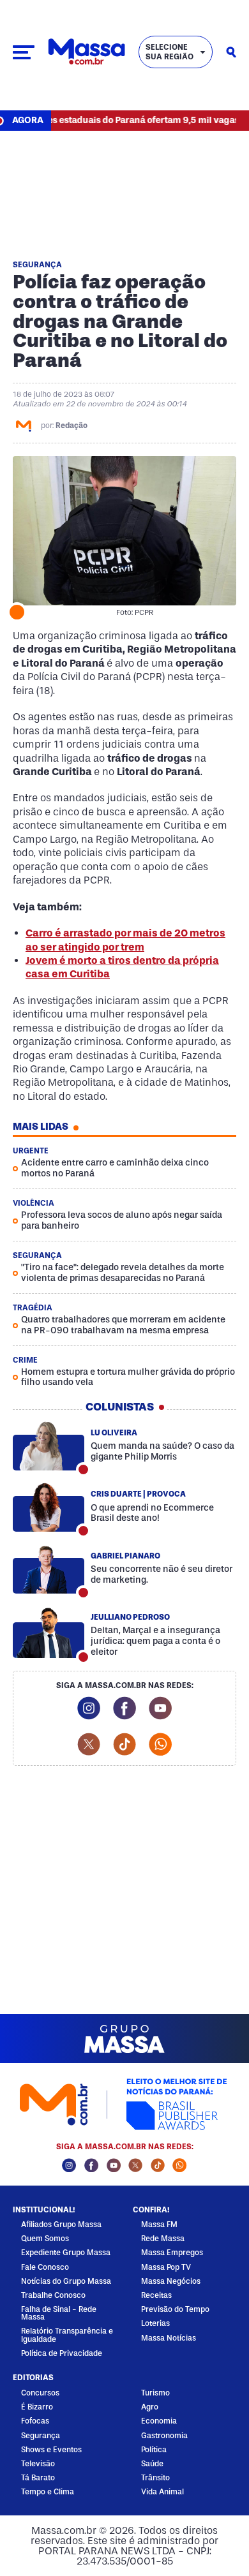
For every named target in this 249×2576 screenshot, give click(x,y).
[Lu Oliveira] (49, 1446)
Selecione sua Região (170, 52)
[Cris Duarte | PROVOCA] (49, 1507)
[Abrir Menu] (24, 52)
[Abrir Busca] (231, 52)
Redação (72, 426)
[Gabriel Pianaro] (49, 1569)
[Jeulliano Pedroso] (49, 1634)
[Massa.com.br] (87, 52)
